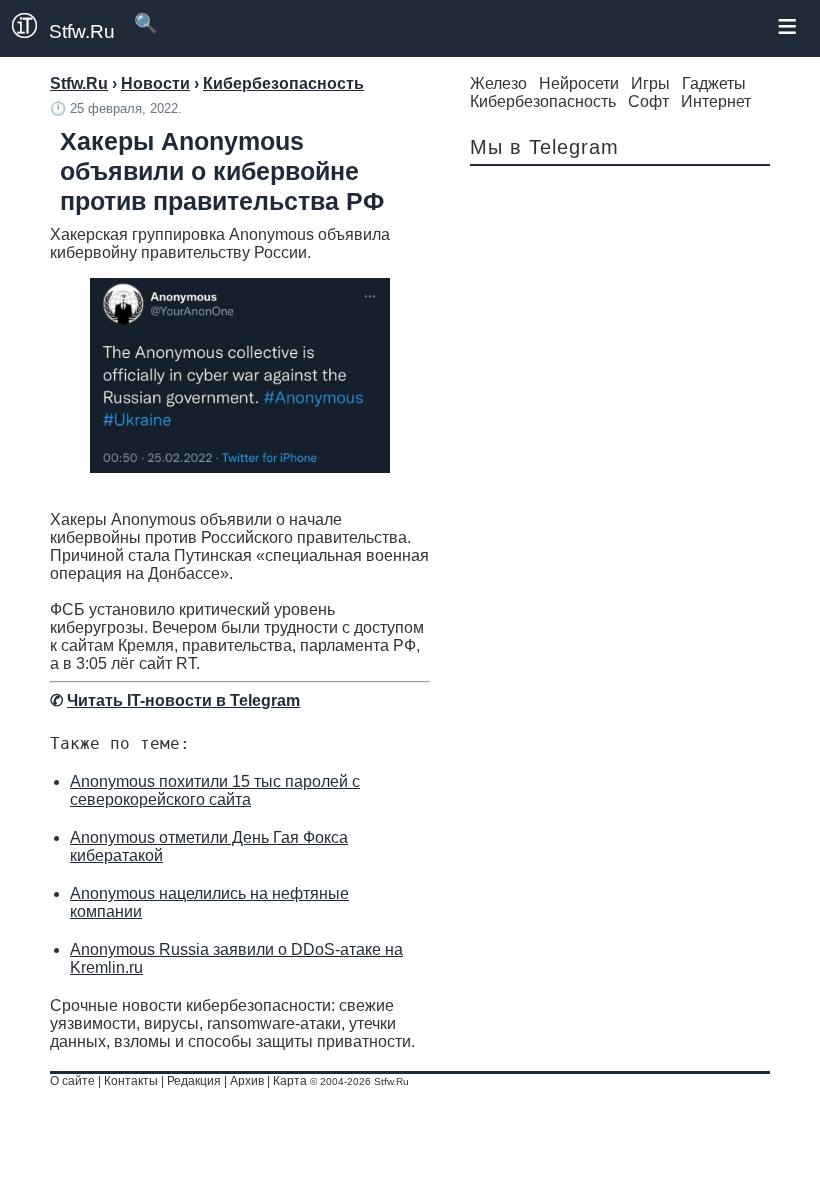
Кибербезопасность (543, 101)
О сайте (72, 1081)
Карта (290, 1081)
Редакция (194, 1081)
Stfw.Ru (82, 31)
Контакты (131, 1081)
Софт (648, 101)
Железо (498, 83)
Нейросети (579, 83)
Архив (247, 1081)
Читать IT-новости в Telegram (183, 700)
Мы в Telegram (544, 147)
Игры (650, 83)
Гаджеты (714, 83)
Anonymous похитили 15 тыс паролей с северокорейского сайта (215, 790)
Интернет (716, 101)
